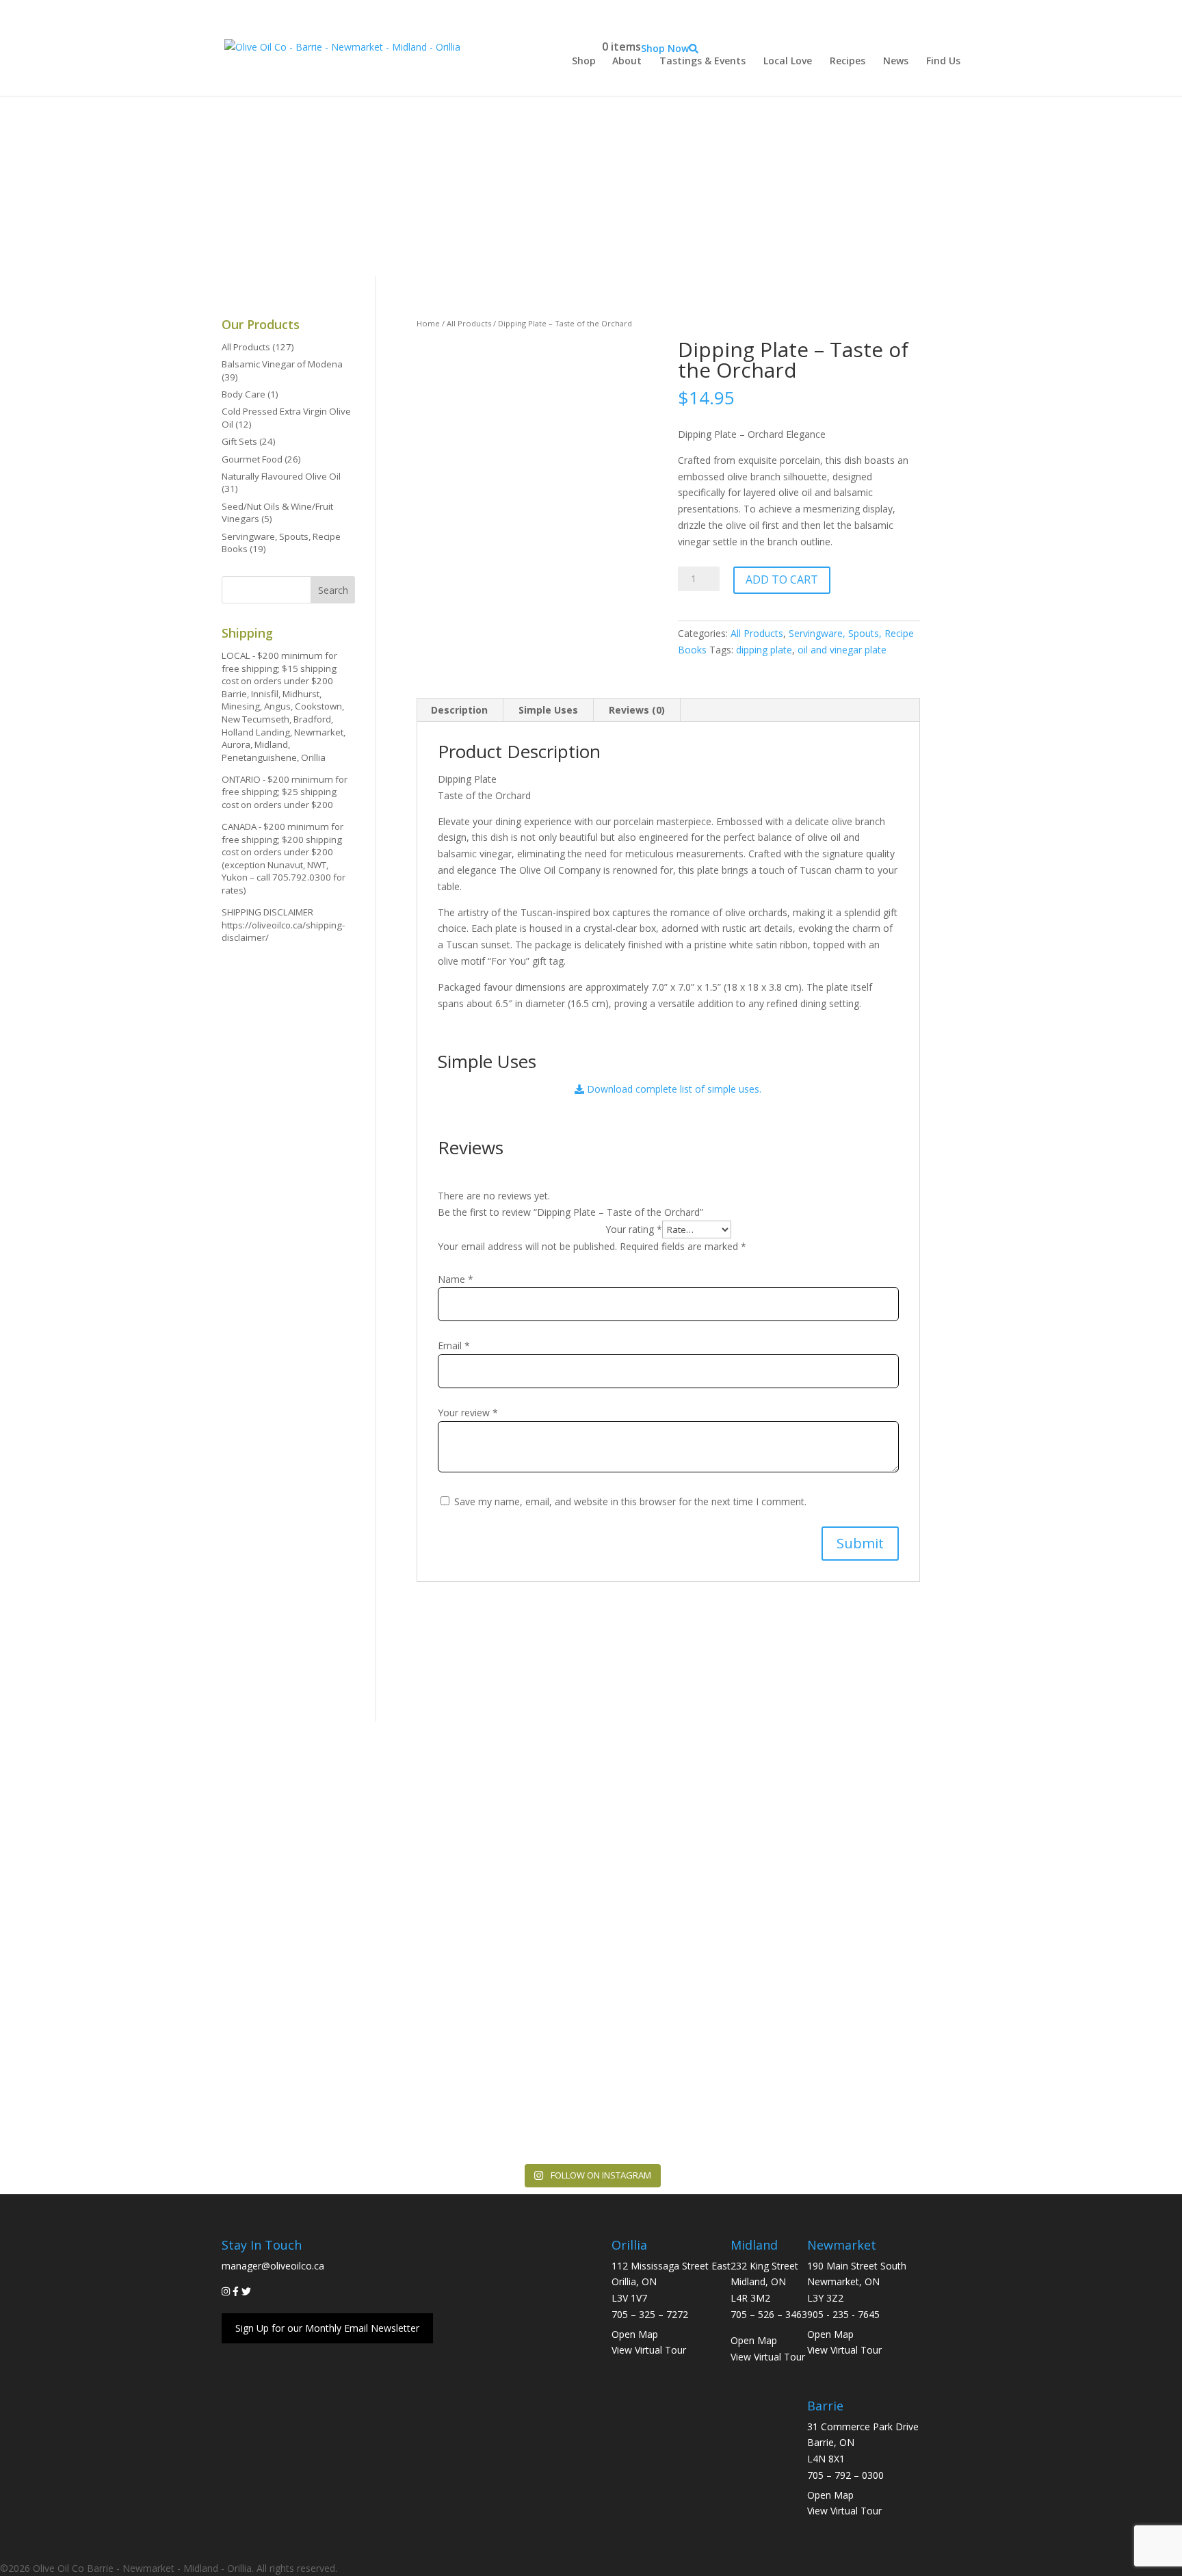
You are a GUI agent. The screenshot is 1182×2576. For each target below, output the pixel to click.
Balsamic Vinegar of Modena (282, 364)
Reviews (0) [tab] (637, 710)
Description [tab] (459, 710)
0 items (621, 47)
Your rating (634, 1229)
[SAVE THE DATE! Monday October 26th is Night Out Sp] (81, 2071)
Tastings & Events (702, 61)
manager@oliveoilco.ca (273, 2266)
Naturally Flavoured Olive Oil (281, 476)
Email (454, 1345)
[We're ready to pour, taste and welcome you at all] (930, 2055)
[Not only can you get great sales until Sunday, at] (251, 2055)
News (896, 61)
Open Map (635, 2334)
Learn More (586, 1909)
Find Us (943, 61)
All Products (469, 323)
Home (428, 323)
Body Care (244, 394)
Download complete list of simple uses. (673, 1089)
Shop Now (665, 48)
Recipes (848, 61)
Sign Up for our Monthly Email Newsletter (327, 2328)
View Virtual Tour (649, 2350)
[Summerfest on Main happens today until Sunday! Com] (421, 2039)
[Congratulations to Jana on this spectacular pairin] (1101, 2047)
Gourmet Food (252, 459)
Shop (584, 61)
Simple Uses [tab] (548, 710)
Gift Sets (239, 441)
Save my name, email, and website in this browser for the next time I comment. (630, 1501)
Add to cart (782, 580)
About (627, 61)
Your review (468, 1413)
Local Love (788, 61)
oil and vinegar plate (842, 650)
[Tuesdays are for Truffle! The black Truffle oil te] (591, 2063)
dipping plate (764, 650)
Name (456, 1279)
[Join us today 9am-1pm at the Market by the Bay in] (761, 2006)
